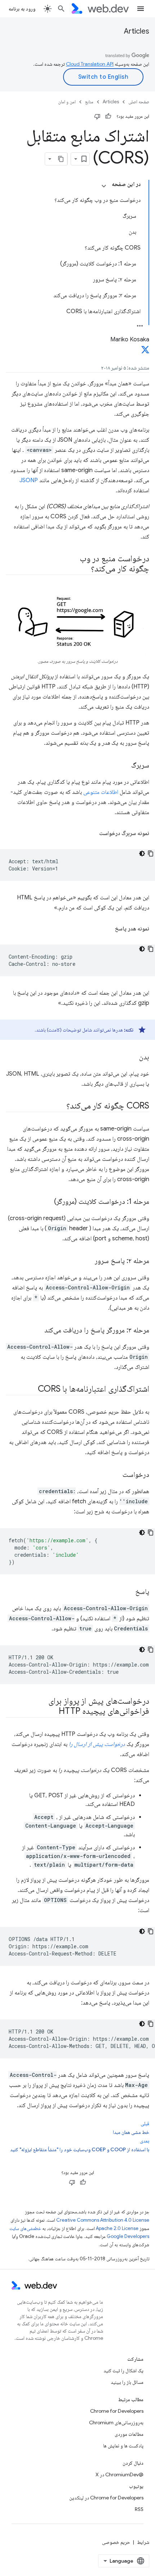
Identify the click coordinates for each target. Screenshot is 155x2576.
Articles (137, 31)
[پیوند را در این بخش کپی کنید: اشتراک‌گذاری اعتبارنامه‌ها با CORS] (31, 1389)
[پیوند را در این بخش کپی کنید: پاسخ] (129, 1592)
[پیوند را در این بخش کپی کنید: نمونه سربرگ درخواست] (91, 833)
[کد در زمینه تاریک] (142, 853)
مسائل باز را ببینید (127, 2382)
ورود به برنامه (22, 9)
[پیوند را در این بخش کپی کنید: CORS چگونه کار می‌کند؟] (60, 1106)
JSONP (29, 480)
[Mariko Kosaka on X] (145, 352)
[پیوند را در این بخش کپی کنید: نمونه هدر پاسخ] (107, 929)
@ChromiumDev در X (119, 2475)
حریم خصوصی (116, 2542)
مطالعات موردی (129, 2434)
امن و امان (67, 102)
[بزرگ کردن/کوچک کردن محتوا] (104, 186)
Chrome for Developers (117, 2411)
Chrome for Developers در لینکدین (106, 2498)
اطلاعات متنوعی (101, 792)
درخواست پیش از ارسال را (97, 1744)
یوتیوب (136, 2486)
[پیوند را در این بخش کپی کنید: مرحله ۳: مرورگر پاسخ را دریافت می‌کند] (38, 1331)
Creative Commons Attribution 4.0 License (103, 2220)
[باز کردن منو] (141, 9)
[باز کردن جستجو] (61, 9)
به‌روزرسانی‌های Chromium (116, 2422)
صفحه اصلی (139, 102)
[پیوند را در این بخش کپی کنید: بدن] (133, 1058)
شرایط (143, 2542)
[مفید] (108, 116)
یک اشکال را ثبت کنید (123, 2370)
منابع (89, 102)
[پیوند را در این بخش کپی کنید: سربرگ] (125, 766)
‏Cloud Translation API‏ (90, 64)
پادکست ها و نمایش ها (123, 2446)
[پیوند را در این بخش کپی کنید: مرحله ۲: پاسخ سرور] (88, 1261)
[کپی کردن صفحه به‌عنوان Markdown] (61, 159)
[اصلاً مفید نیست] (97, 116)
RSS (139, 2509)
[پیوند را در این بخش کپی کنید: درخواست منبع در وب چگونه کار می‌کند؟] (83, 569)
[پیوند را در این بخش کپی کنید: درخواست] (116, 1475)
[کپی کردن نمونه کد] (151, 853)
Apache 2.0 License (117, 2228)
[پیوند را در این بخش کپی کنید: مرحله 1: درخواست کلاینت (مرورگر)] (48, 1202)
